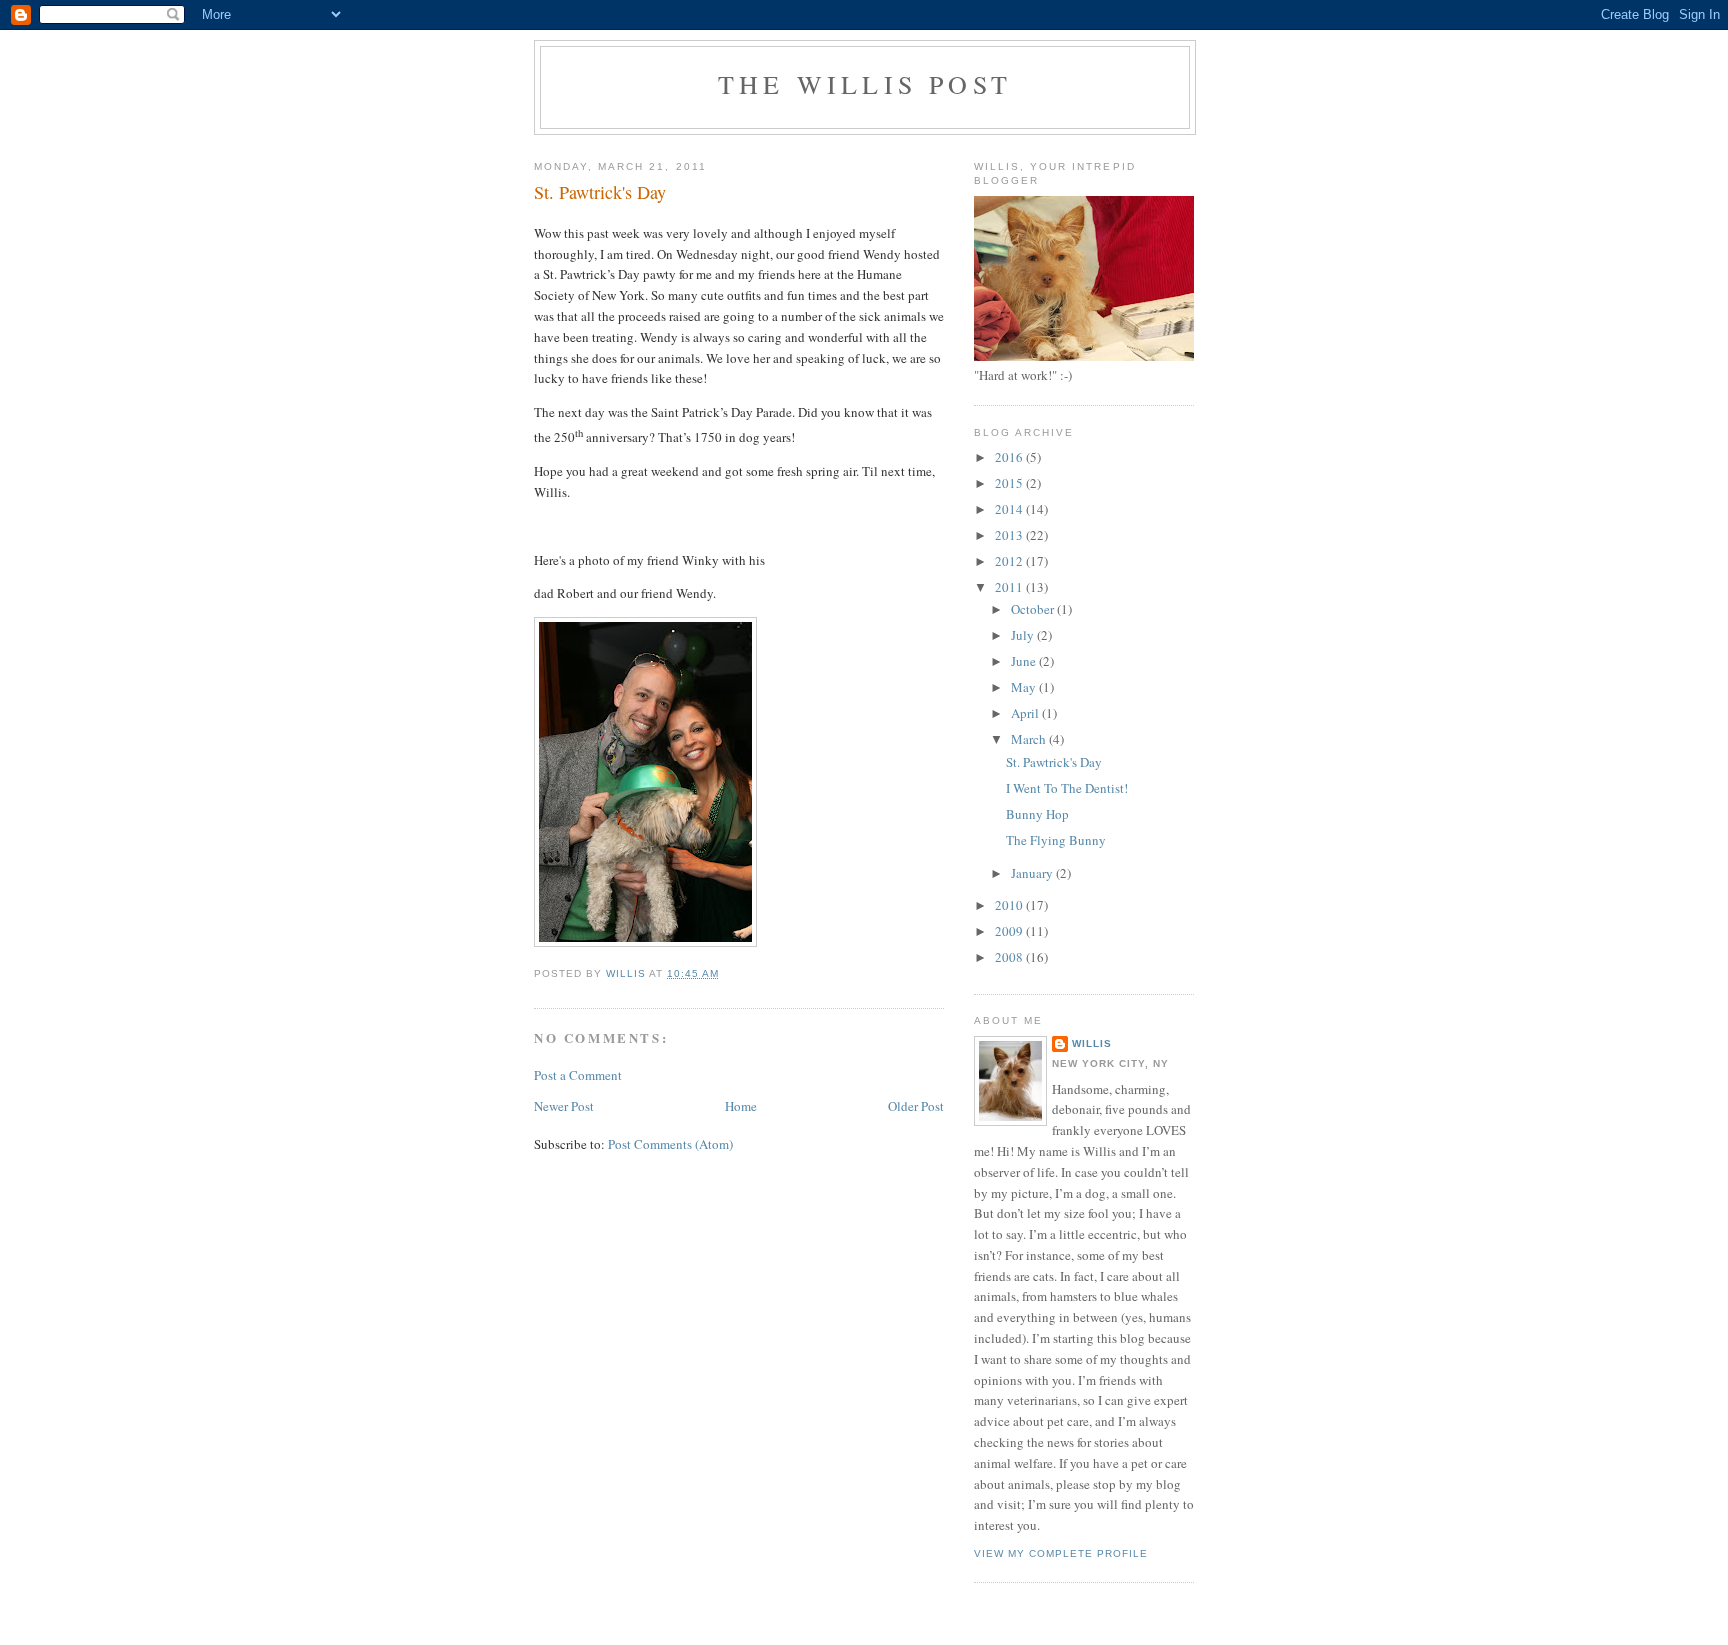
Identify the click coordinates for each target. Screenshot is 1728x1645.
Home (741, 1106)
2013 (1010, 535)
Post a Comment (578, 1075)
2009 (1010, 931)
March (1030, 739)
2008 (1010, 957)
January (1033, 873)
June (1025, 661)
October (1034, 609)
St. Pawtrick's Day (1054, 762)
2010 (1010, 905)
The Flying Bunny (1056, 840)
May (1025, 687)
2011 (1010, 587)
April (1026, 713)
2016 (1010, 457)
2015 (1010, 483)
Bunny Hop (1037, 814)
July (1024, 635)
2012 (1010, 561)
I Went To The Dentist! (1067, 788)
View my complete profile (1061, 1553)
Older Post (916, 1106)
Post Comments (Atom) (670, 1144)
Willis (1092, 1043)
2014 (1010, 509)
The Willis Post (865, 84)
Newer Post (564, 1106)
